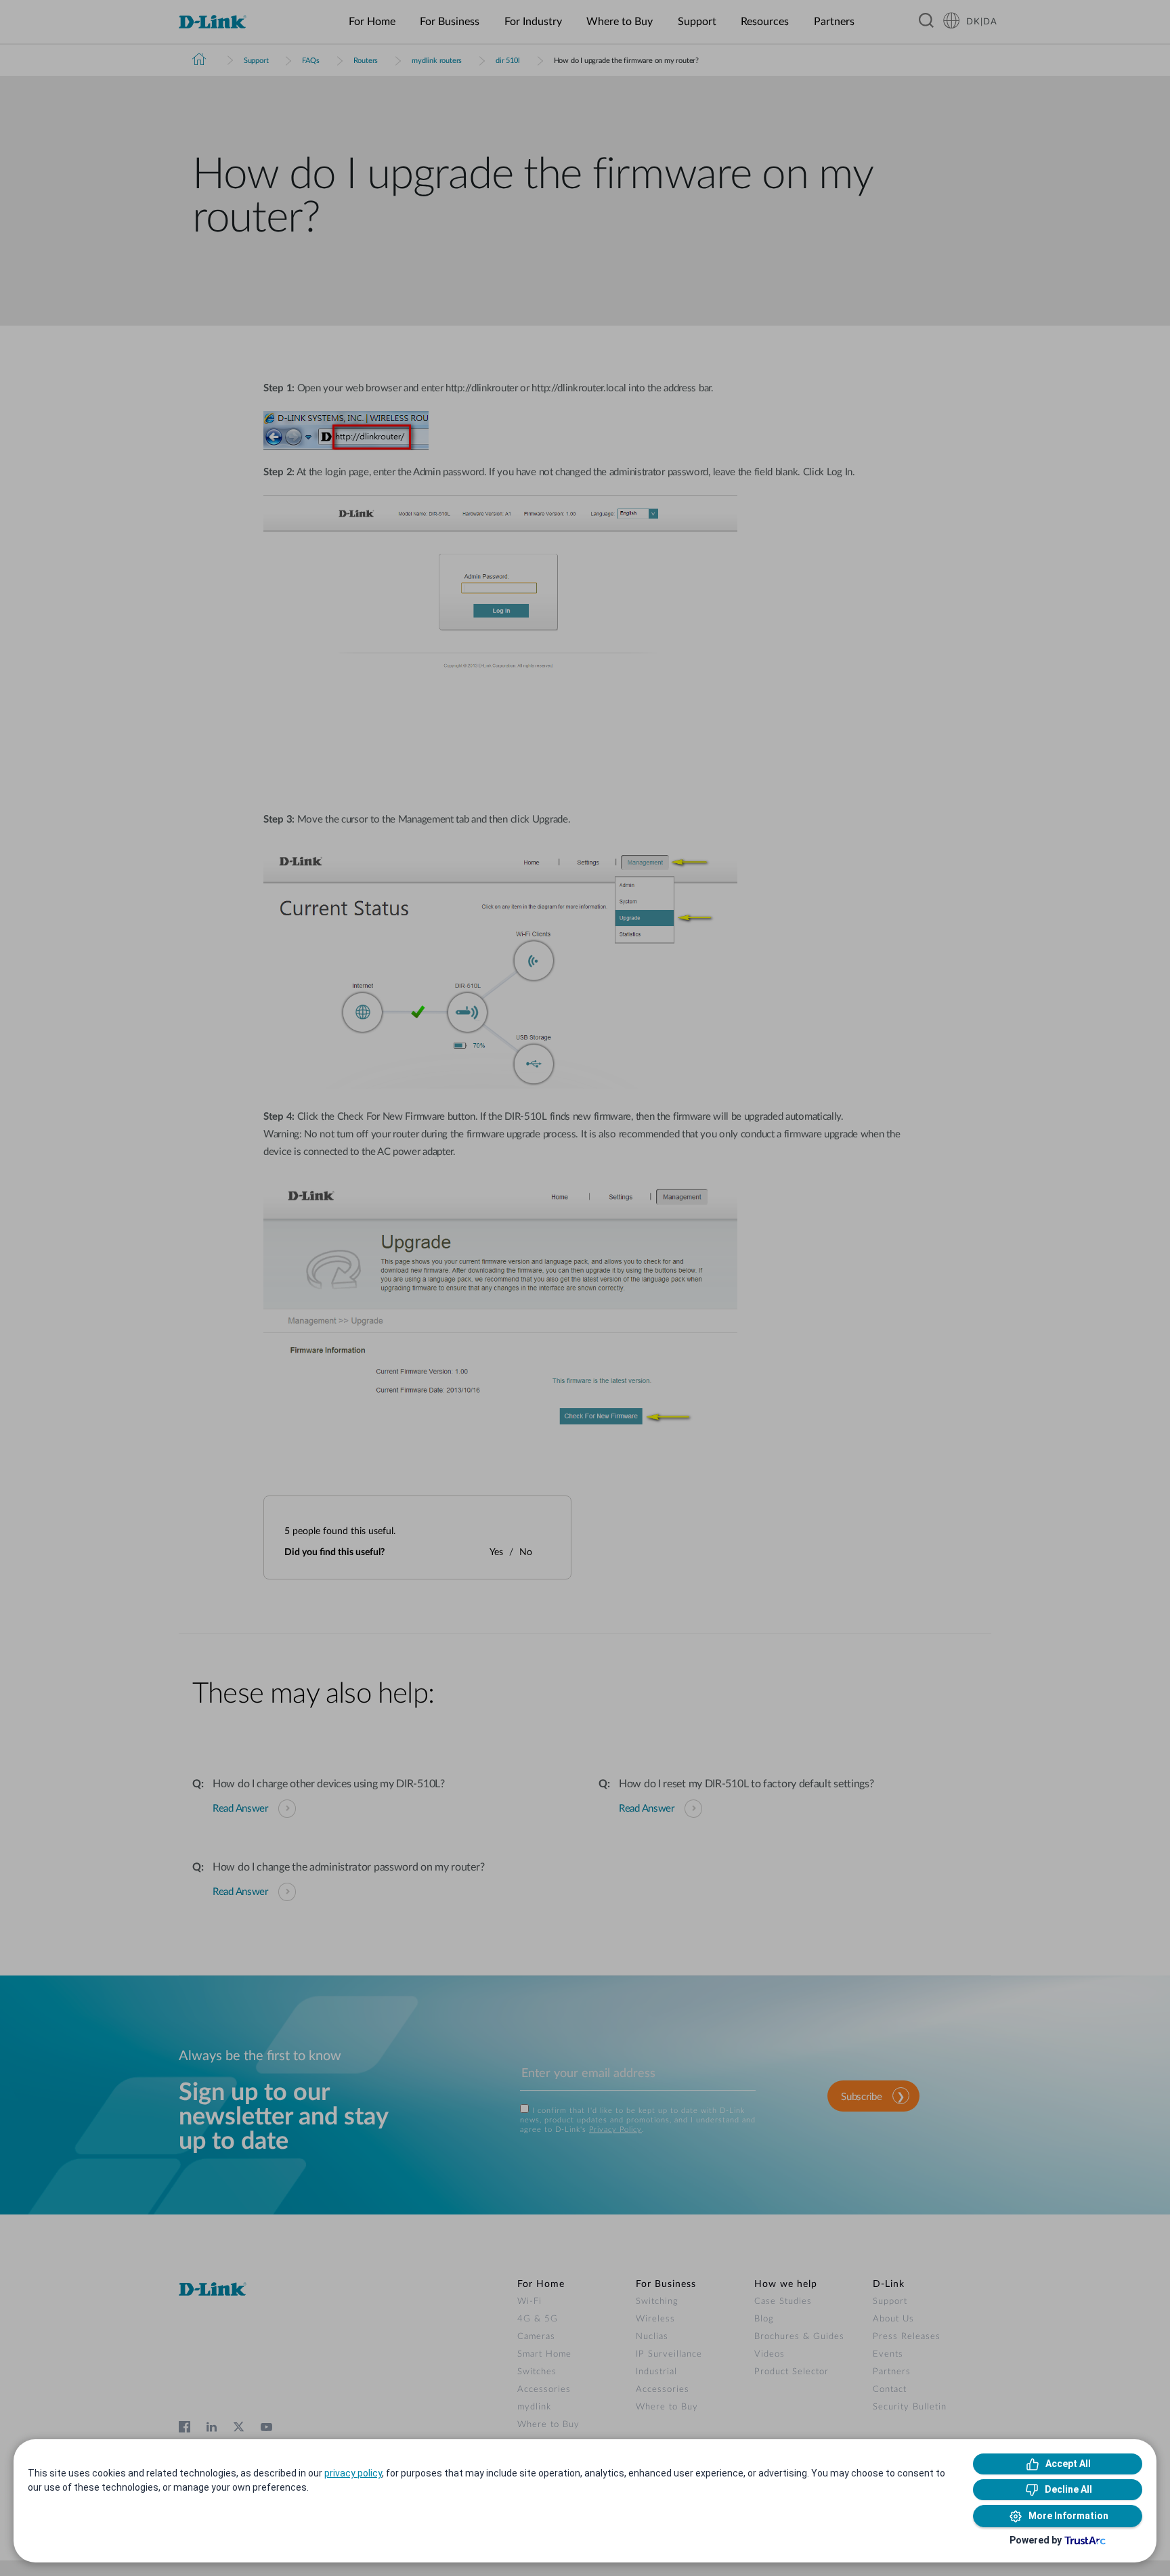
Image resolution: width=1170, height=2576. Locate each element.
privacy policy (353, 2473)
